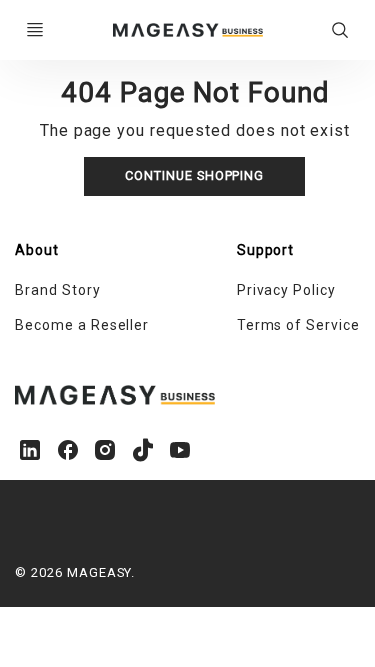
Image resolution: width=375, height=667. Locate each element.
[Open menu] (35, 30)
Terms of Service (298, 325)
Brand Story (58, 290)
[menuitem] (101, 291)
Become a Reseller (82, 325)
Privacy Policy (286, 290)
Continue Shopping (194, 175)
